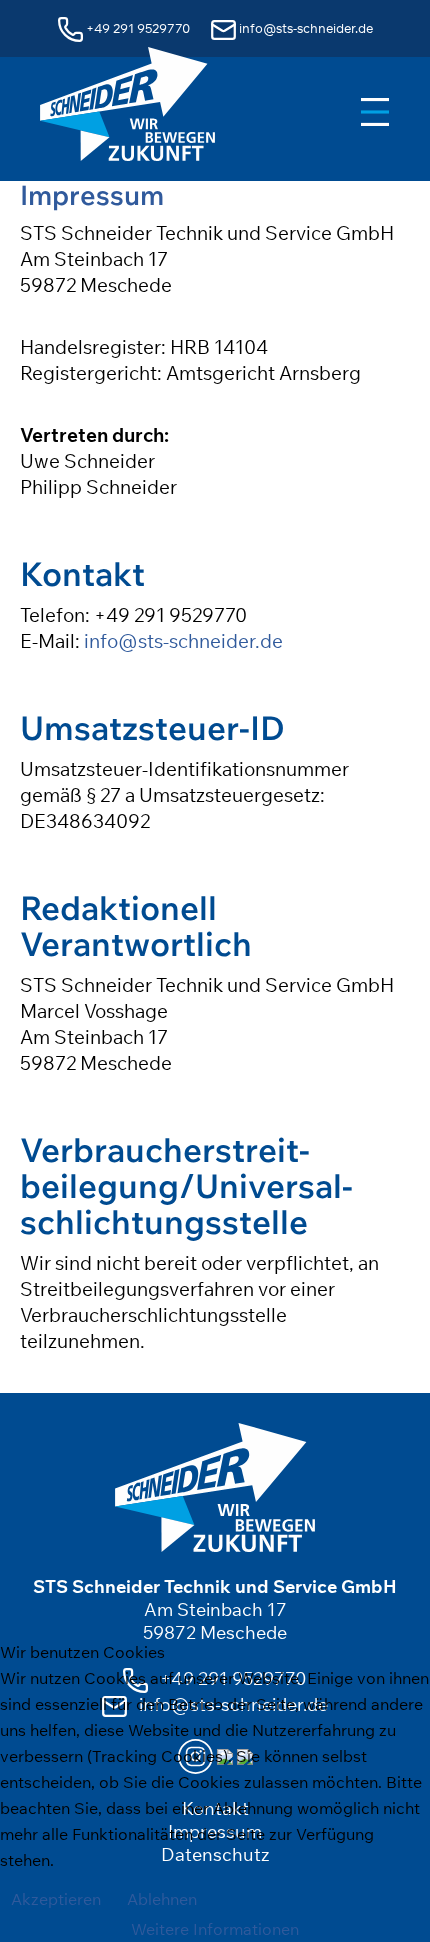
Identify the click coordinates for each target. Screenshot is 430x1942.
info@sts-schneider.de (183, 641)
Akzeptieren (56, 1899)
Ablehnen (162, 1899)
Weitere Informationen (215, 1929)
